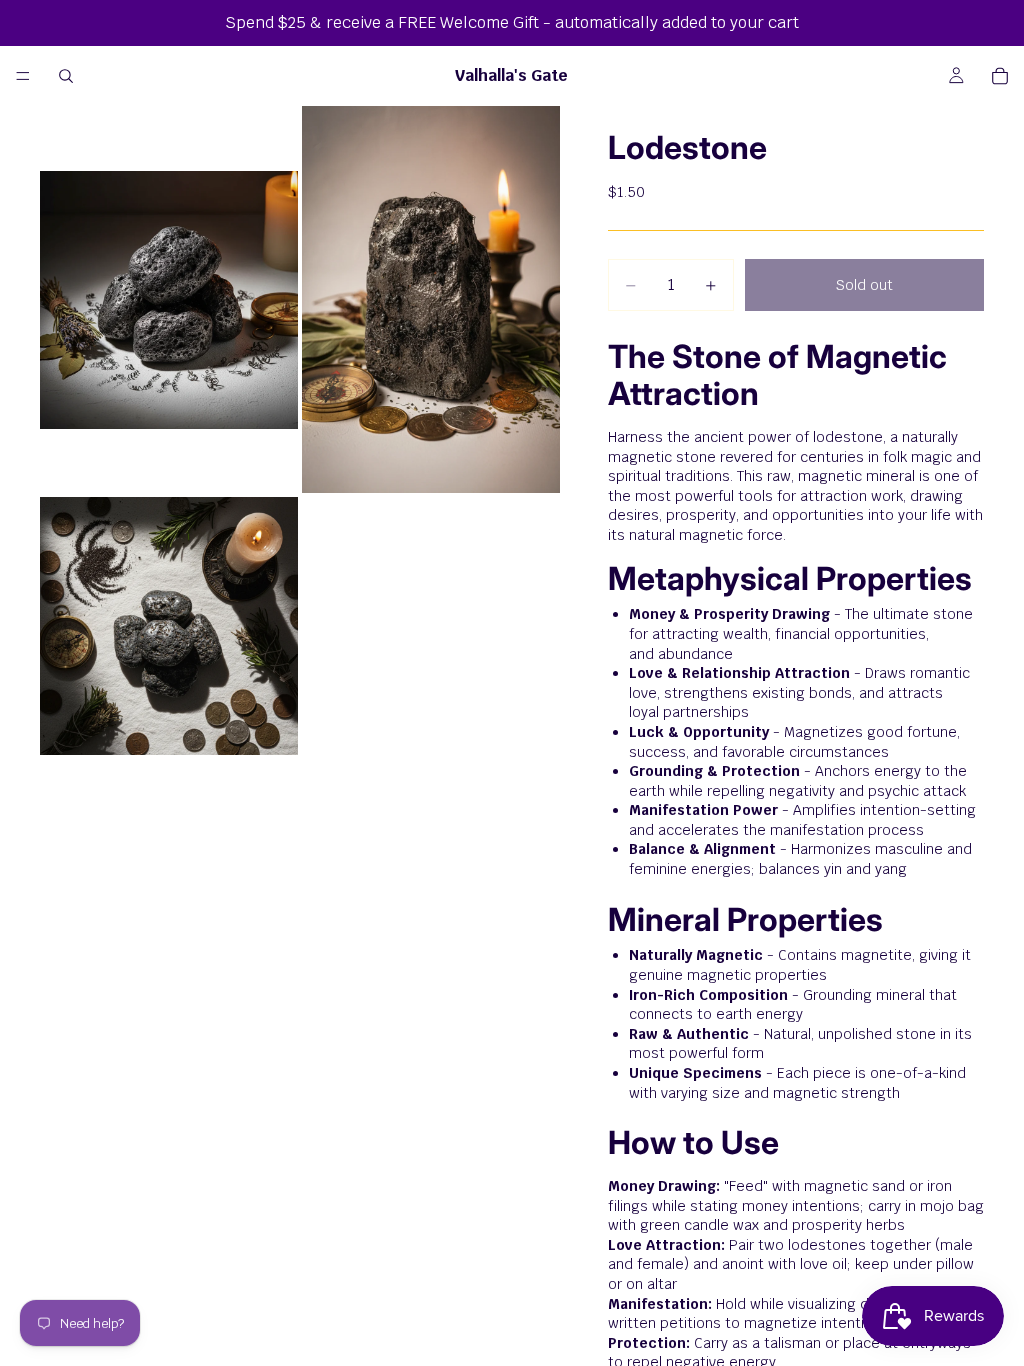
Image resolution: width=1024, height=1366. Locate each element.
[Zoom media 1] (169, 299)
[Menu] (23, 76)
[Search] (66, 76)
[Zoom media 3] (169, 626)
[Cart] (1000, 76)
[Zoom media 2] (431, 299)
